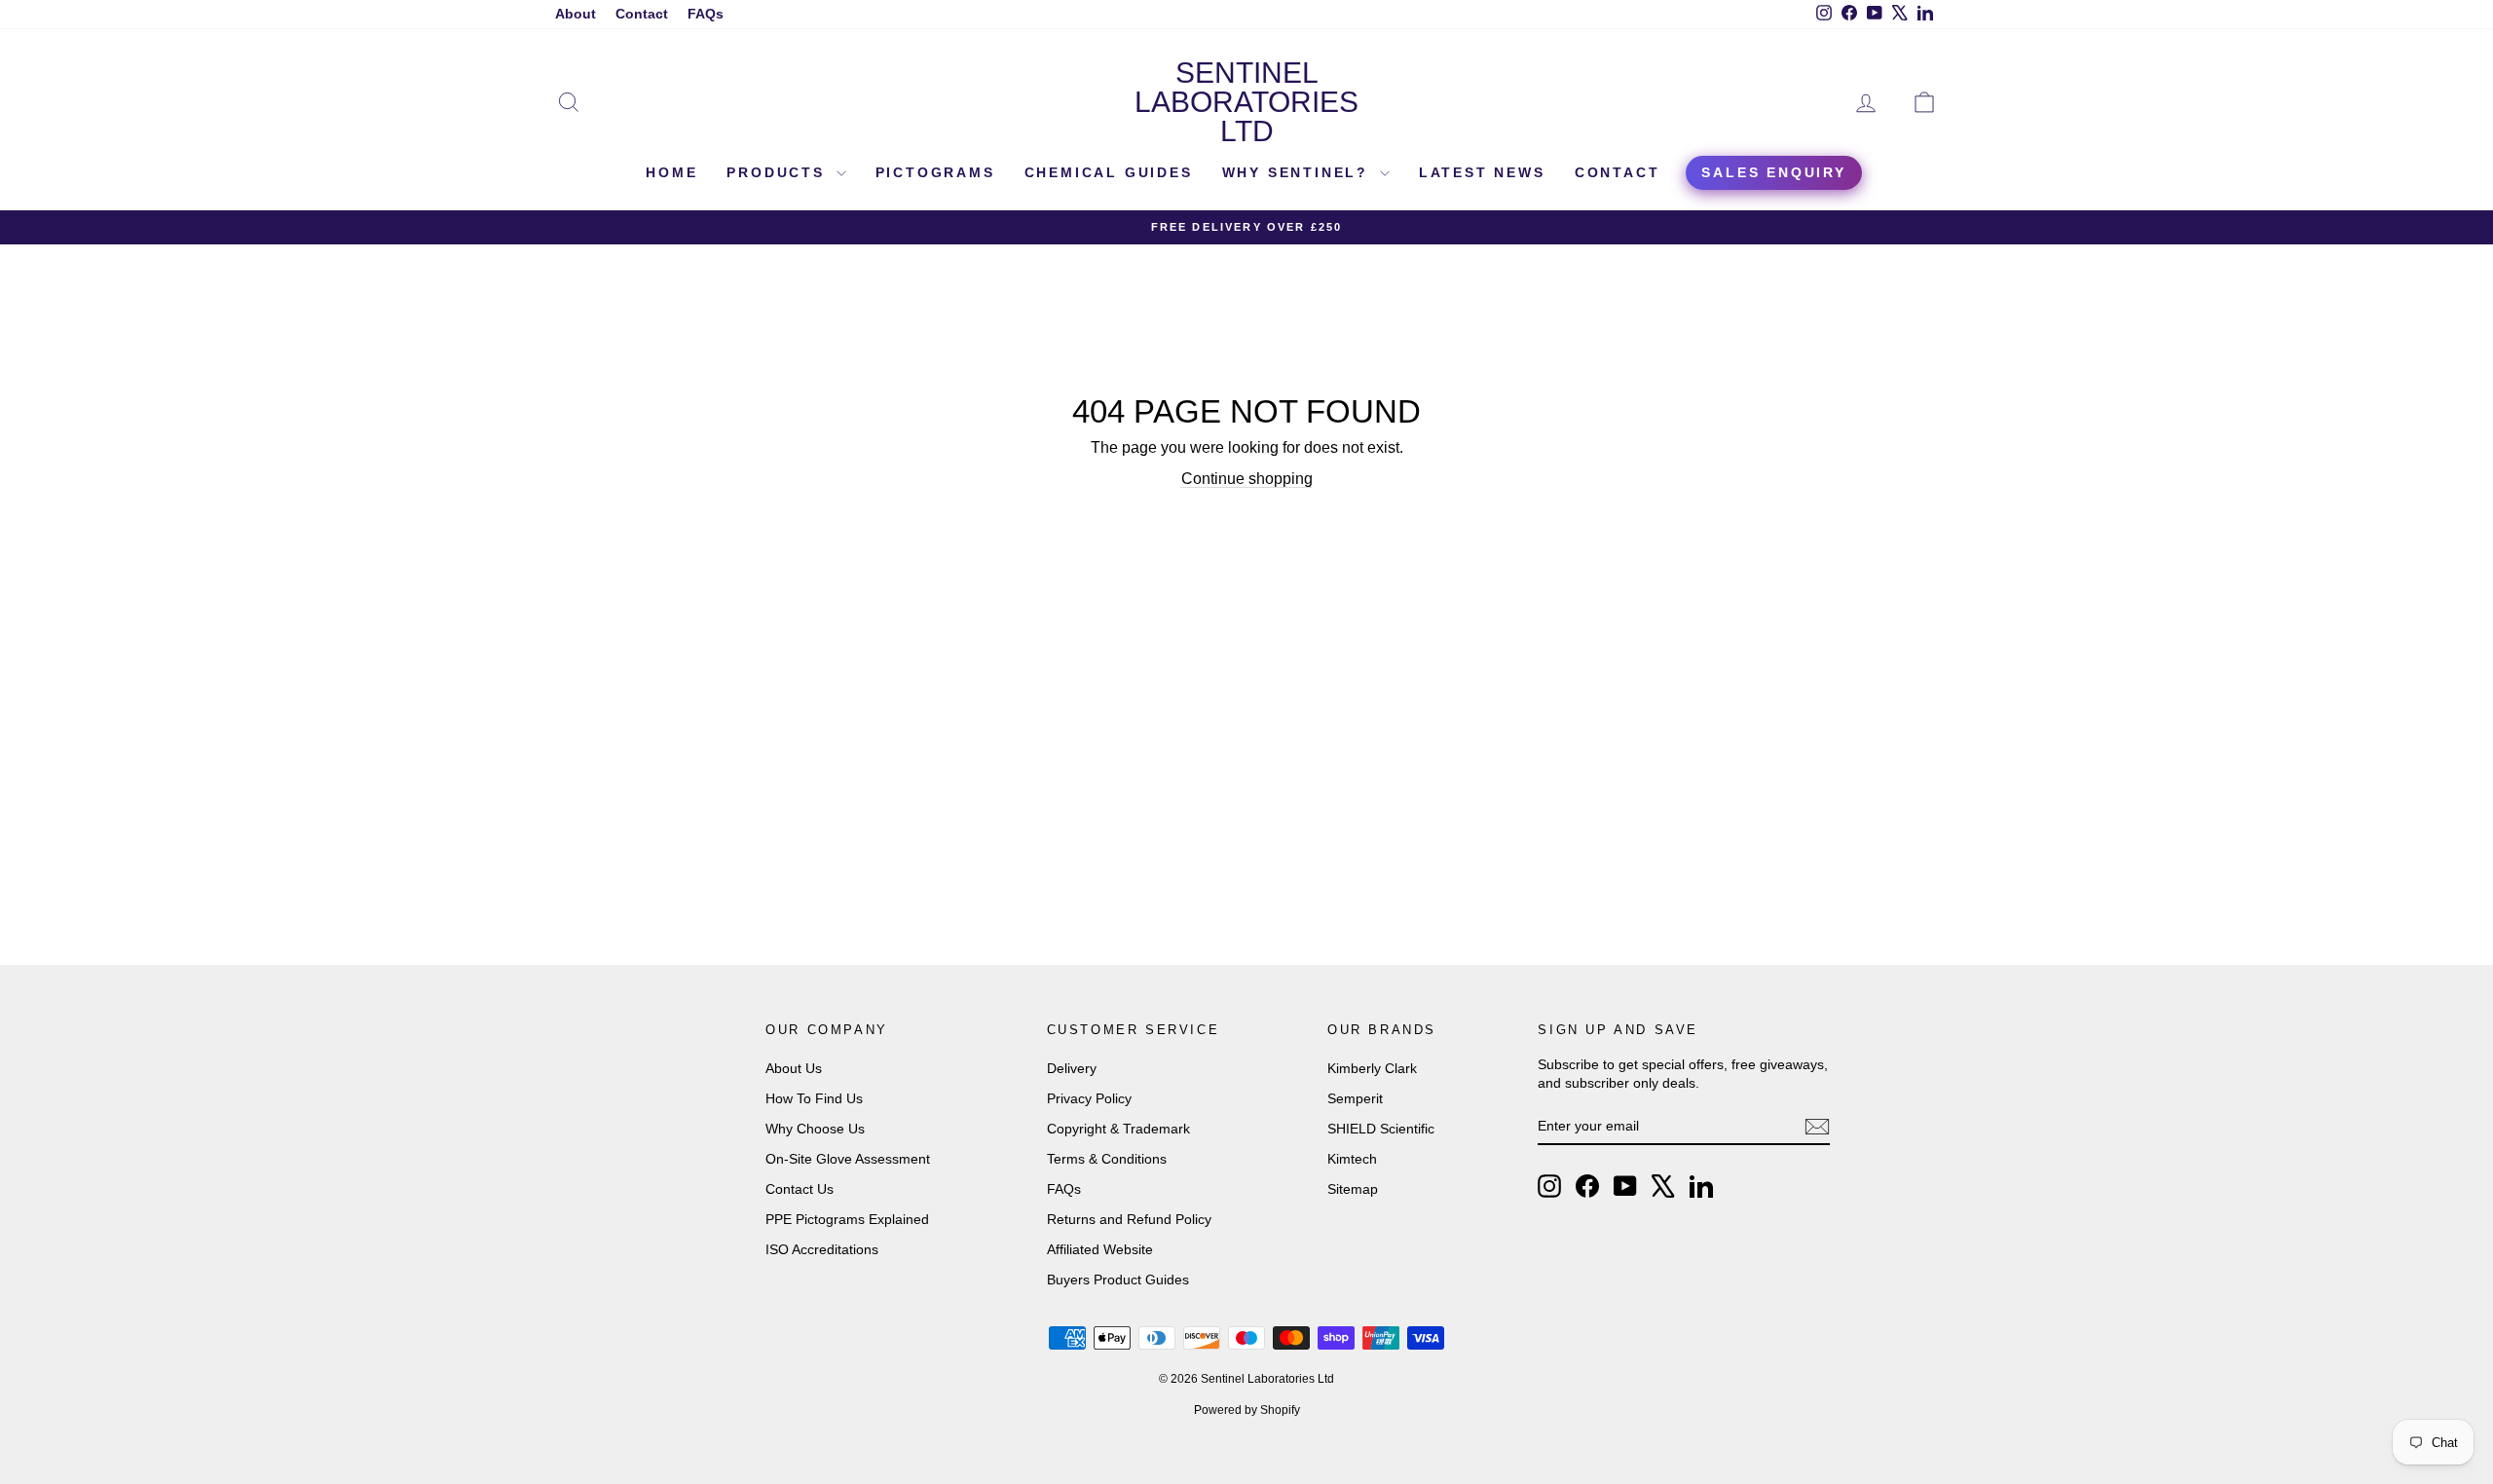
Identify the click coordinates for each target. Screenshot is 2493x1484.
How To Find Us (814, 1098)
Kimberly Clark (1372, 1068)
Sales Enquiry (1773, 172)
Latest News (1482, 172)
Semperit (1355, 1098)
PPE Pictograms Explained (847, 1219)
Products (779, 172)
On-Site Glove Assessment (848, 1159)
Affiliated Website (1100, 1249)
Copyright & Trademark (1118, 1129)
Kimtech (1352, 1159)
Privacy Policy (1089, 1098)
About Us (794, 1068)
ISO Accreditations (822, 1249)
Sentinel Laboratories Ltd (1246, 102)
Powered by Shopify (1247, 1410)
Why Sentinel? (1299, 172)
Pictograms (935, 172)
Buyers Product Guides (1118, 1280)
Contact (642, 14)
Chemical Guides (1109, 172)
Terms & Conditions (1107, 1159)
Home (671, 172)
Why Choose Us (815, 1129)
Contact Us (800, 1189)
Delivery (1072, 1068)
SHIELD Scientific (1381, 1129)
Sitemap (1353, 1189)
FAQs (706, 14)
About (576, 14)
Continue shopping (1247, 479)
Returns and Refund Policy (1129, 1219)
